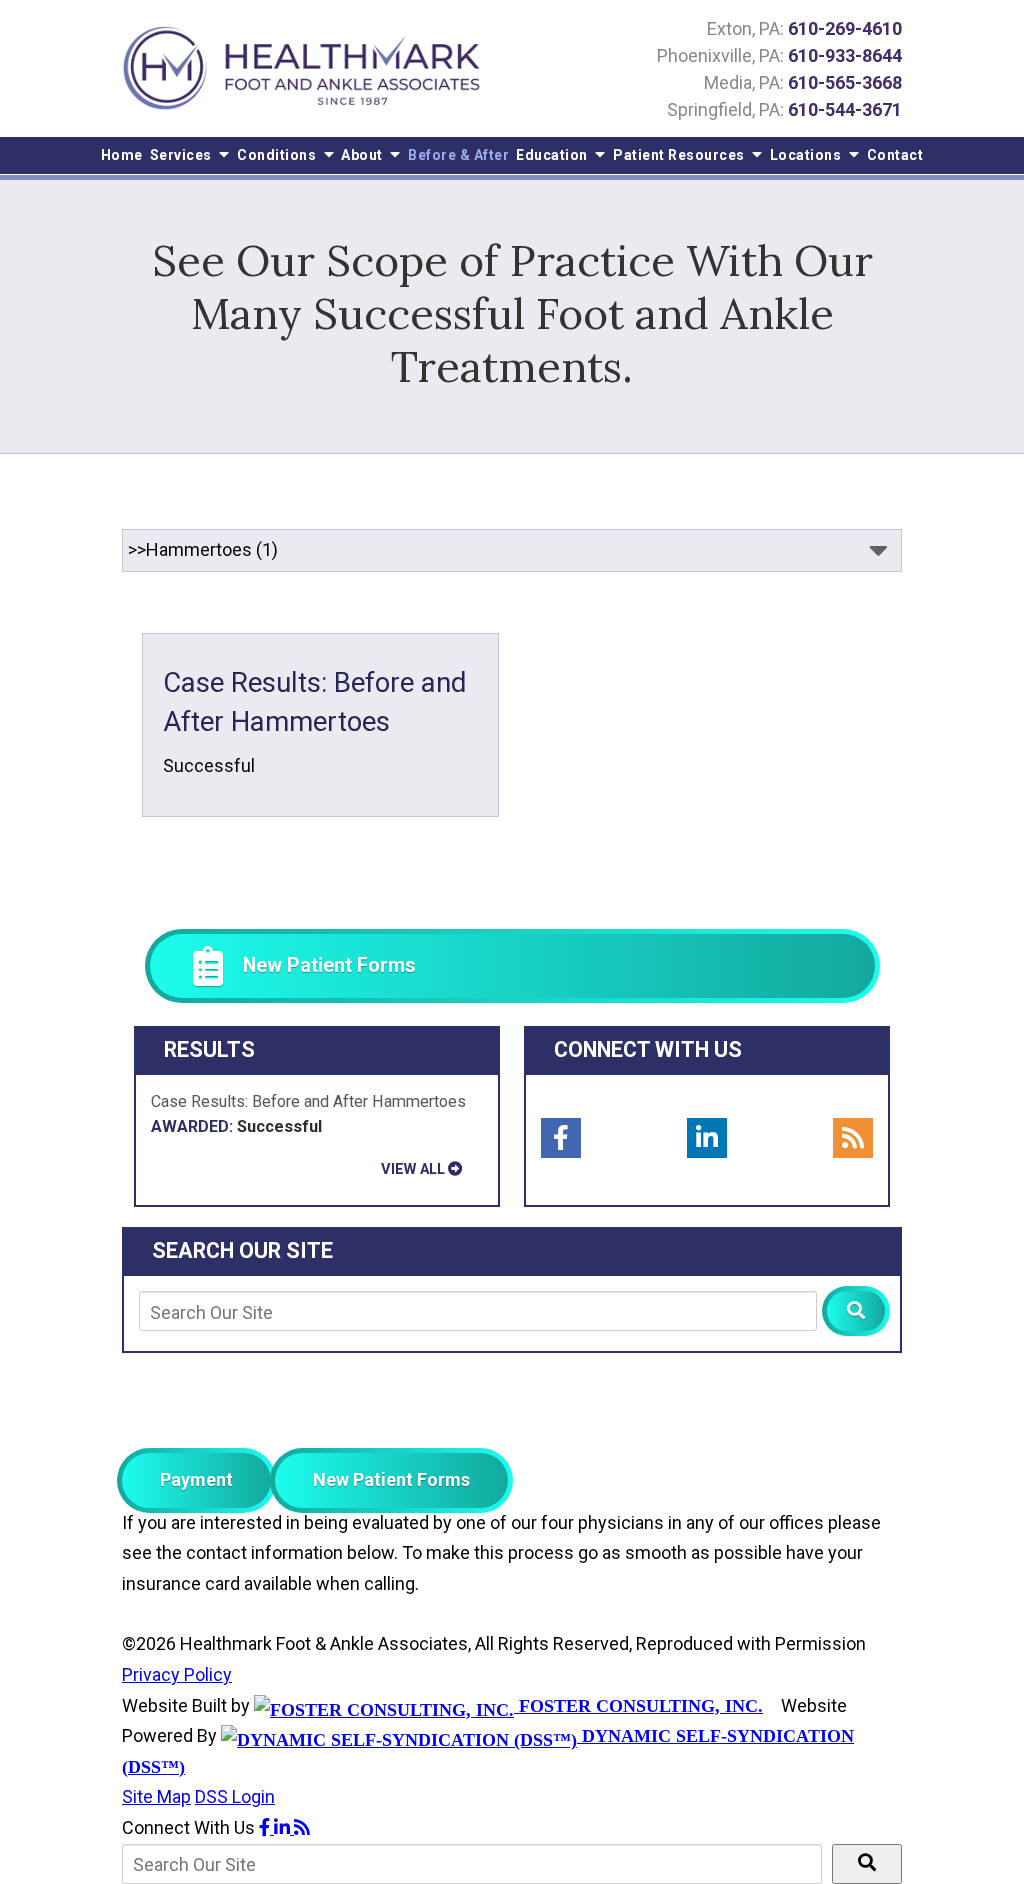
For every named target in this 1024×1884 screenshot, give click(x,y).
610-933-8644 (845, 55)
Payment (196, 1479)
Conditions (278, 155)
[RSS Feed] (853, 1138)
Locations (807, 155)
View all (413, 1169)
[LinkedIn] (707, 1138)
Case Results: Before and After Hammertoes (308, 1113)
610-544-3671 (845, 109)
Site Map (156, 1796)
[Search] (856, 1311)
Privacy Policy (177, 1674)
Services (183, 155)
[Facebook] (561, 1138)
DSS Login (235, 1796)
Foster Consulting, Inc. (638, 1706)
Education (553, 155)
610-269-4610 (845, 28)
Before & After (458, 155)
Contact (895, 155)
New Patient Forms (391, 1479)
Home (122, 155)
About (363, 155)
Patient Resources (680, 155)
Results (209, 1049)
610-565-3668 (845, 82)
